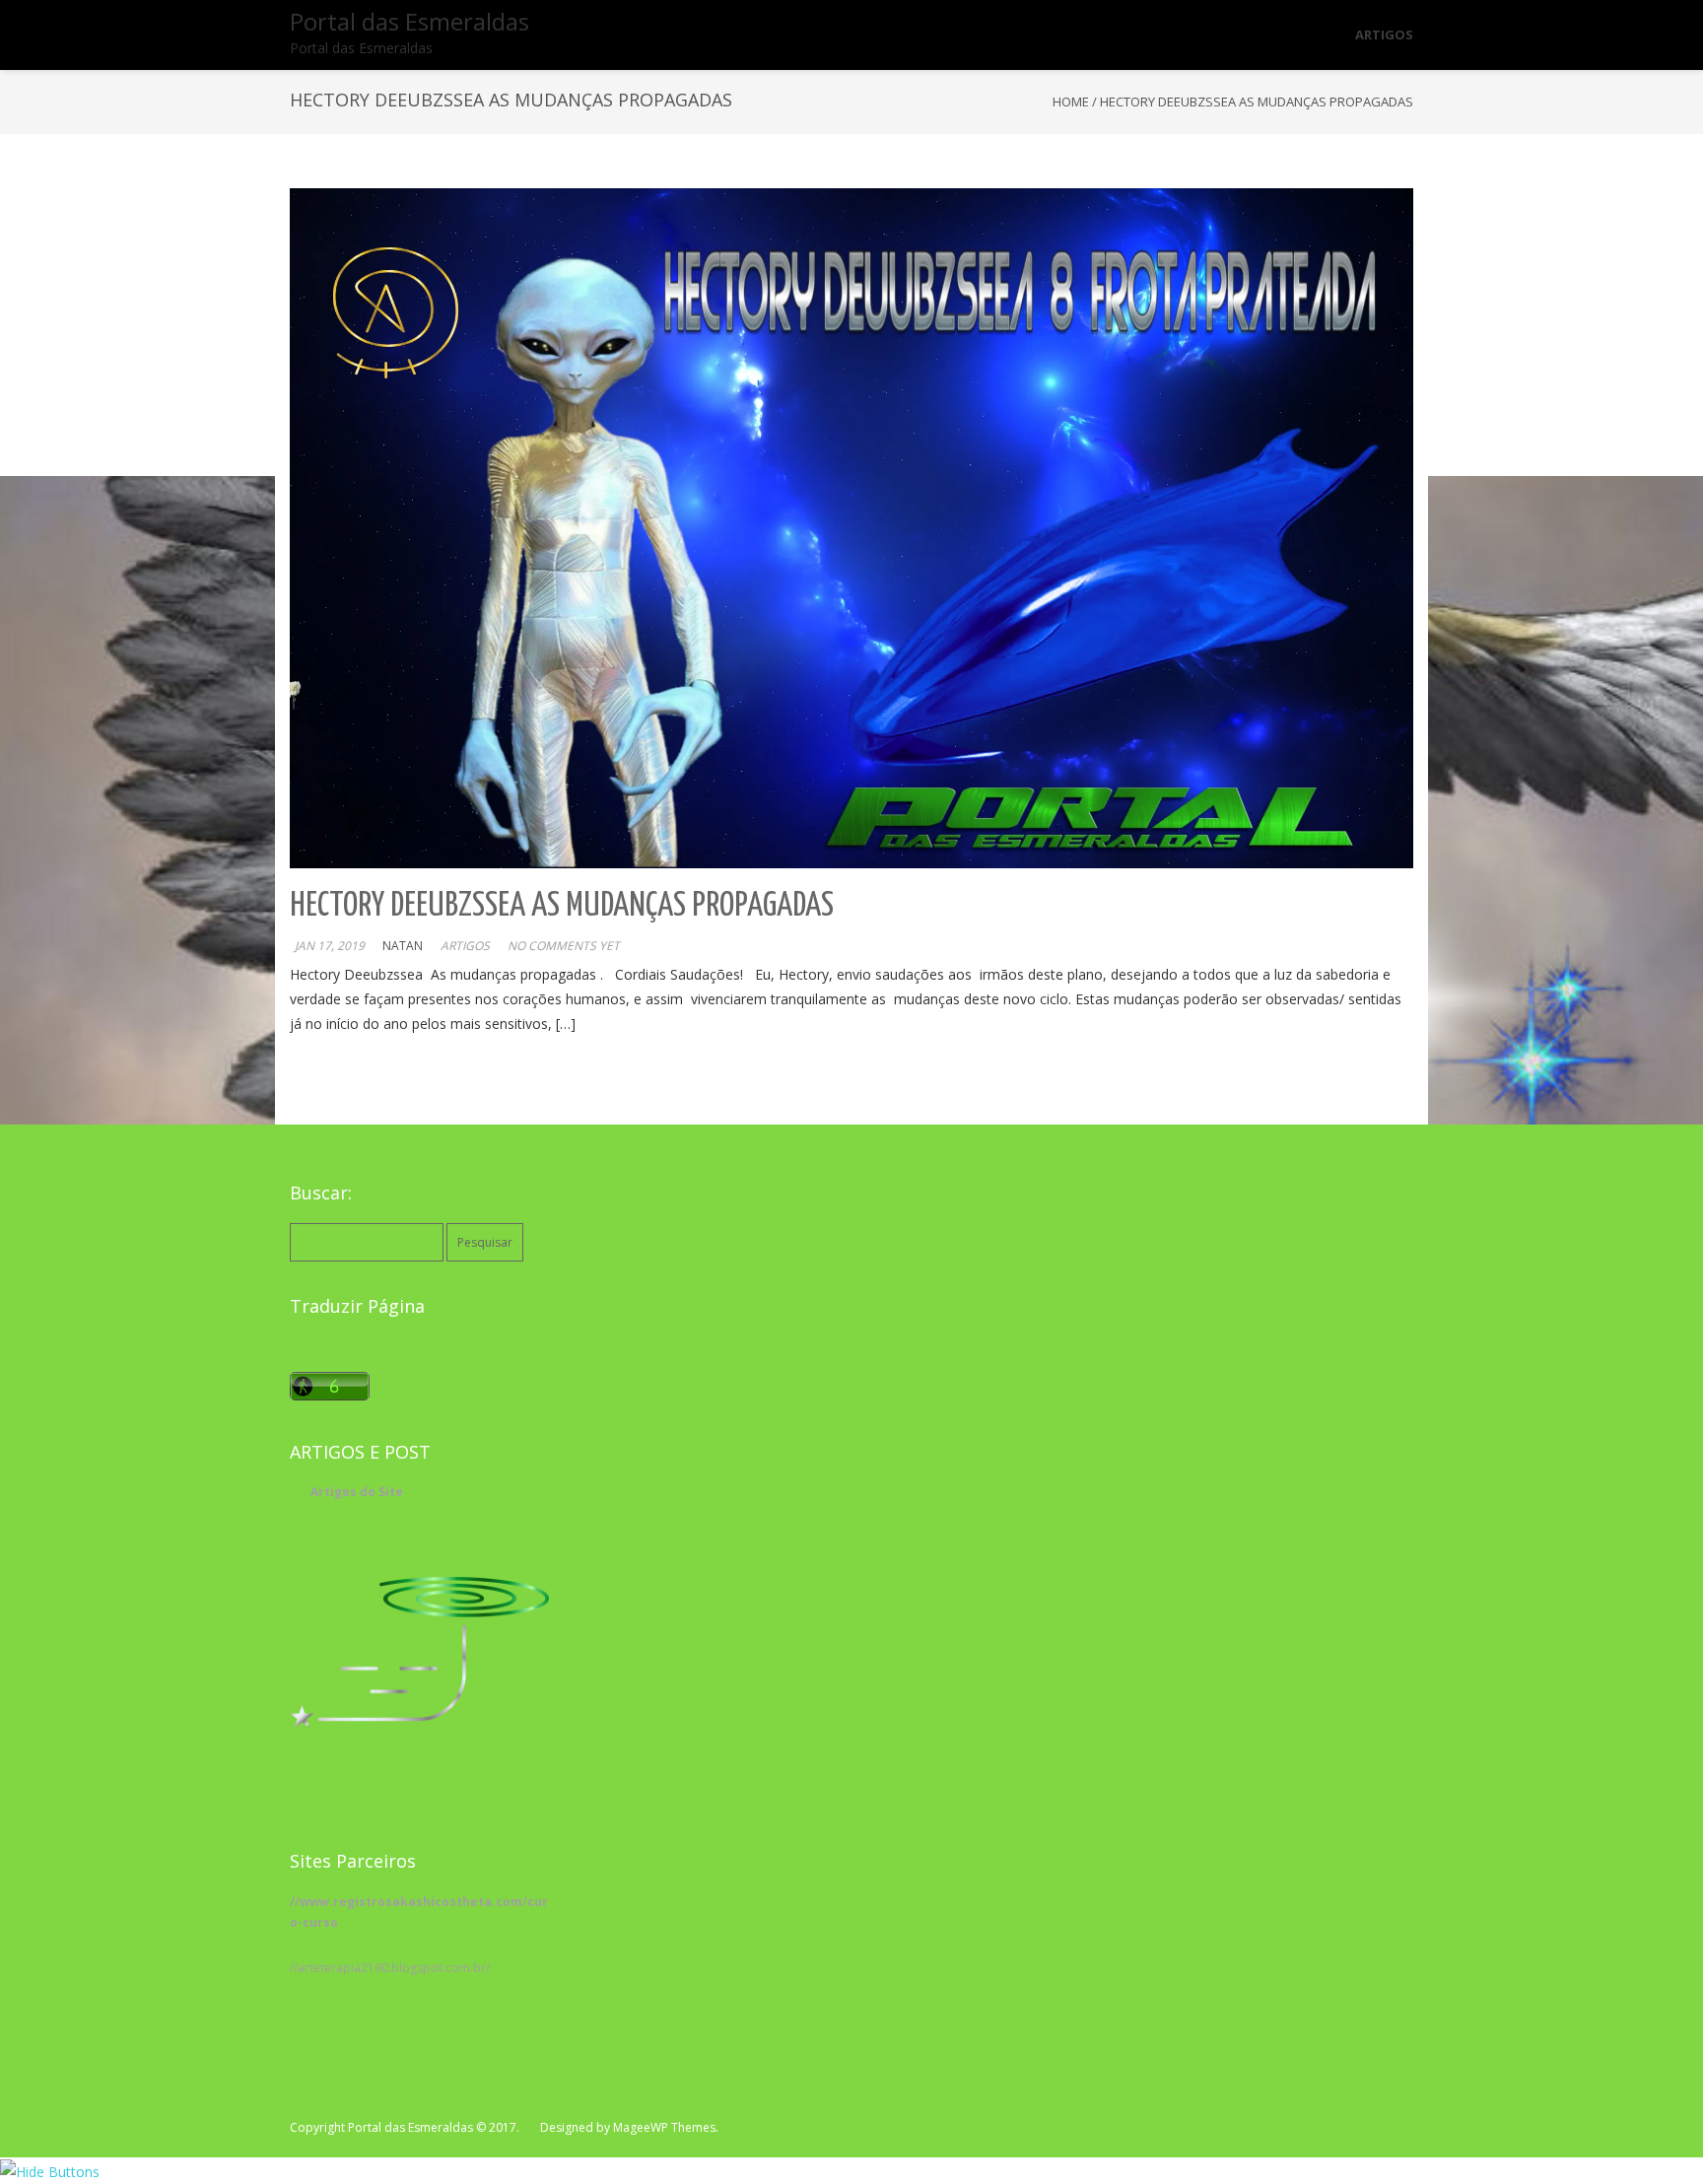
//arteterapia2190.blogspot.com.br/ (390, 1968)
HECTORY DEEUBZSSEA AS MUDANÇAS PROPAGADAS (562, 906)
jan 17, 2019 (330, 946)
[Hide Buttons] (50, 2170)
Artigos (465, 946)
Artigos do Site (357, 1492)
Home (1071, 102)
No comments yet (564, 946)
